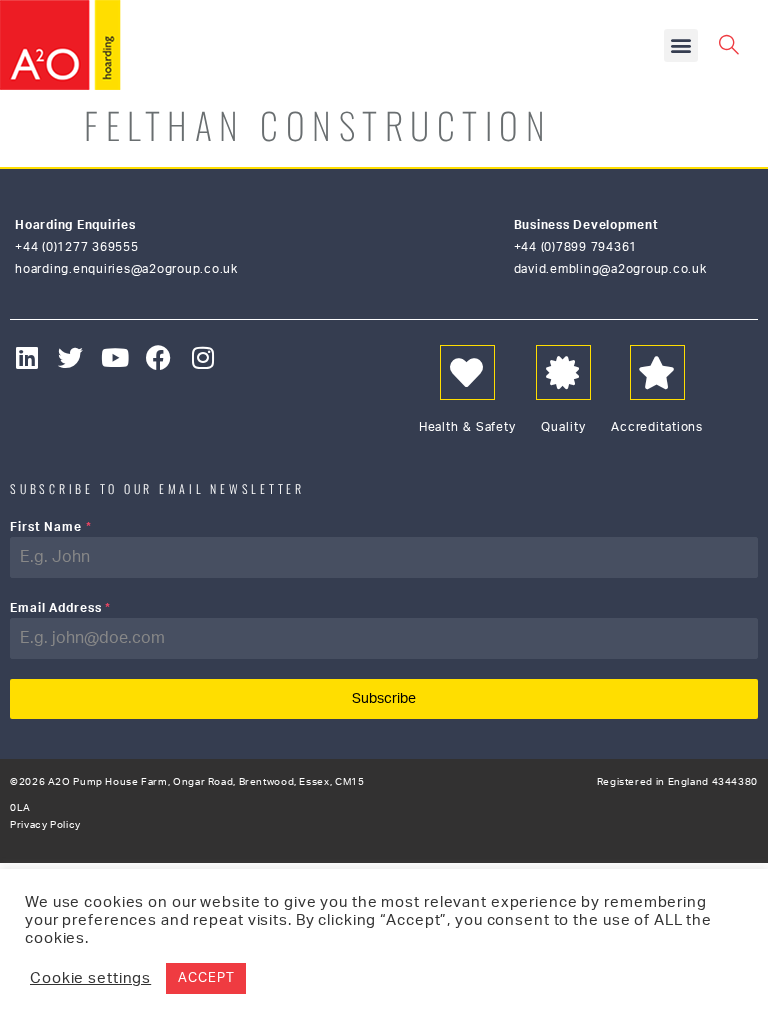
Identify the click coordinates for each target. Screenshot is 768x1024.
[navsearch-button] (728, 43)
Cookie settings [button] (90, 978)
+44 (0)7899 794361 (576, 247)
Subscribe (384, 699)
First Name (51, 527)
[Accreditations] (657, 372)
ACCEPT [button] (206, 978)
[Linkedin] (27, 357)
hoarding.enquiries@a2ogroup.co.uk (126, 269)
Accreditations (657, 427)
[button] (681, 45)
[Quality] (563, 372)
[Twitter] (71, 357)
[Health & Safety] (467, 372)
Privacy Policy (45, 825)
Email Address (60, 608)
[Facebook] (159, 357)
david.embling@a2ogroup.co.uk (610, 269)
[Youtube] (115, 357)
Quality (563, 427)
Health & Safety (467, 427)
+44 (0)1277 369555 (77, 247)
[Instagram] (203, 357)
